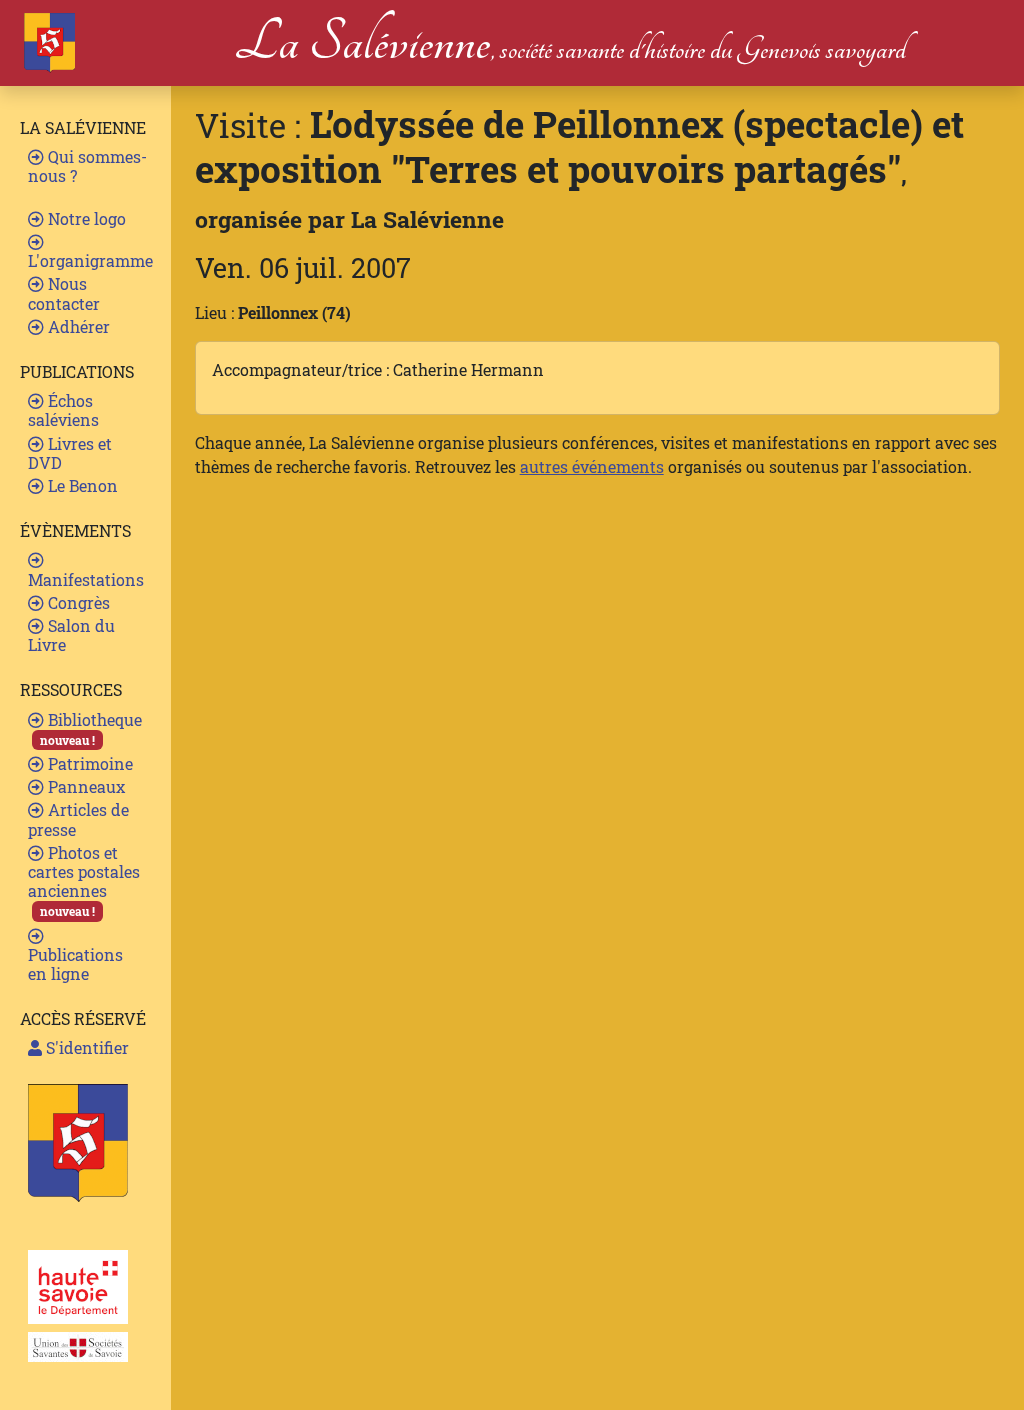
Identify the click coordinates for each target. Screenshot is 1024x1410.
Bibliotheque (91, 728)
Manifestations (86, 579)
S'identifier (85, 1047)
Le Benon (81, 485)
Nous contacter (64, 293)
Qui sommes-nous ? (87, 166)
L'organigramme (90, 260)
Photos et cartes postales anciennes (84, 881)
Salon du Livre (71, 635)
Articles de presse (78, 819)
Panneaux (84, 786)
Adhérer (77, 326)
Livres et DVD (70, 453)
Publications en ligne (75, 964)
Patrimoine (88, 763)
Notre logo (85, 218)
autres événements (592, 466)
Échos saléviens (63, 410)
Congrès (77, 602)
